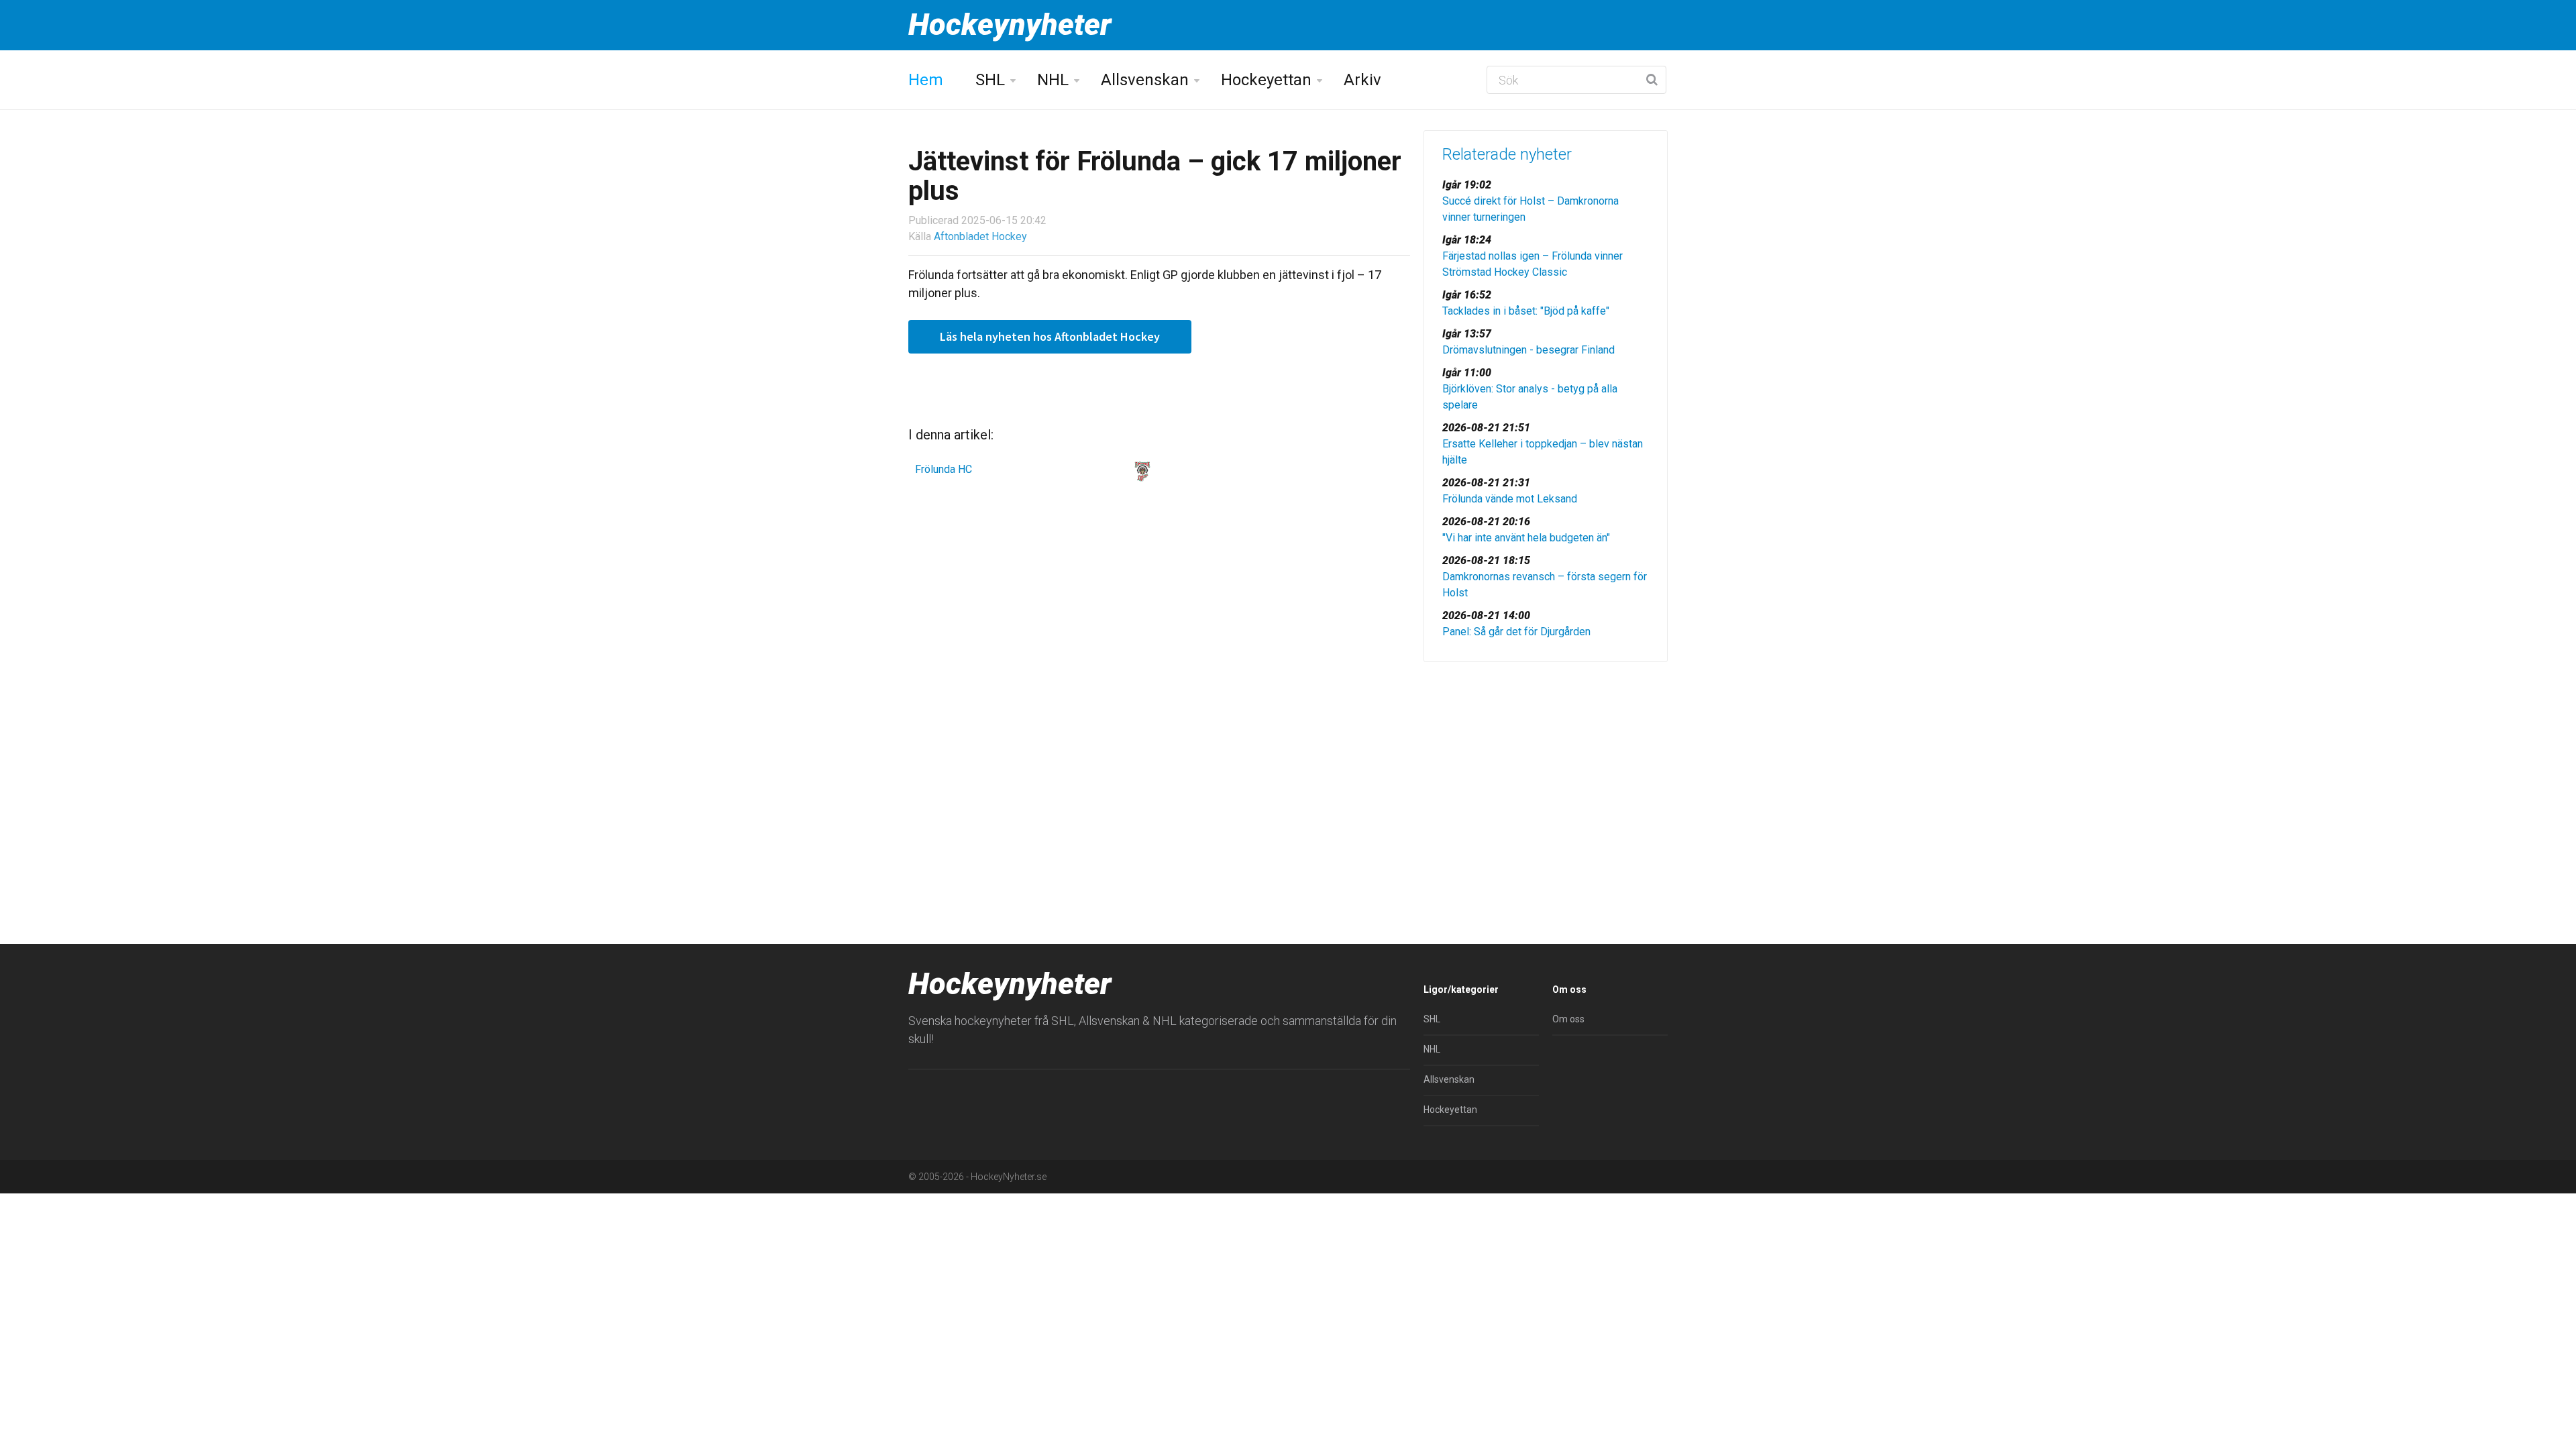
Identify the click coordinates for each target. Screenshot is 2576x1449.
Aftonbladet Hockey (980, 236)
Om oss (1568, 1019)
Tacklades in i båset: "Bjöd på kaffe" (1526, 311)
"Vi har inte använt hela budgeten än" (1526, 538)
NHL (1053, 80)
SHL (990, 80)
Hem (926, 80)
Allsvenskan (1145, 80)
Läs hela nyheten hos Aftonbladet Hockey (1050, 336)
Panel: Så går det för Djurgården (1516, 632)
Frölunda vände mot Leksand (1510, 499)
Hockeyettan (1266, 80)
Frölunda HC (944, 469)
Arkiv (1362, 80)
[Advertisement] (1546, 776)
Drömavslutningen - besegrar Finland (1528, 350)
